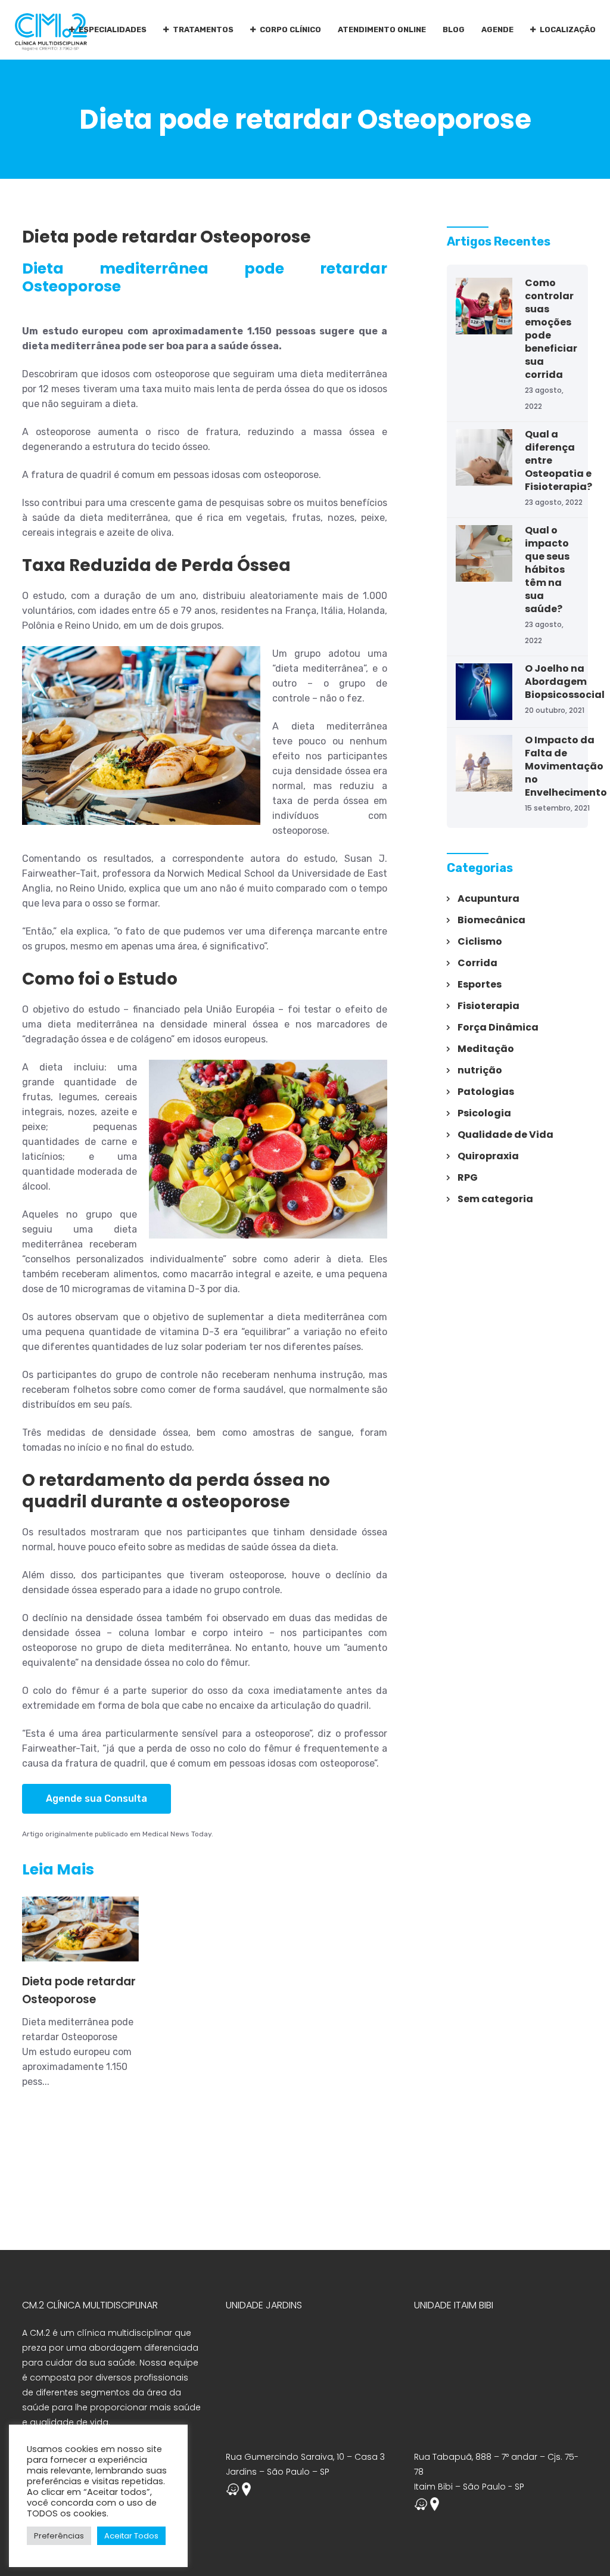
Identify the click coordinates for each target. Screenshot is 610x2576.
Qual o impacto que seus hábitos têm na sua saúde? (547, 569)
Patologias (486, 1092)
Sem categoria (495, 1199)
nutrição (480, 1070)
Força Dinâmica (498, 1027)
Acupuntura (488, 899)
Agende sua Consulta (97, 1798)
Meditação (486, 1049)
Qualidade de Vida (505, 1135)
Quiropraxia (488, 1156)
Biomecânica (491, 920)
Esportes (480, 984)
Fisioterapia (488, 1006)
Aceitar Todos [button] (131, 2536)
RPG (468, 1177)
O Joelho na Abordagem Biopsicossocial (565, 682)
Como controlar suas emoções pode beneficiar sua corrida (551, 329)
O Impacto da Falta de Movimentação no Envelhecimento (566, 766)
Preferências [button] (59, 2536)
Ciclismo (480, 941)
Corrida (477, 963)
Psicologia (484, 1113)
